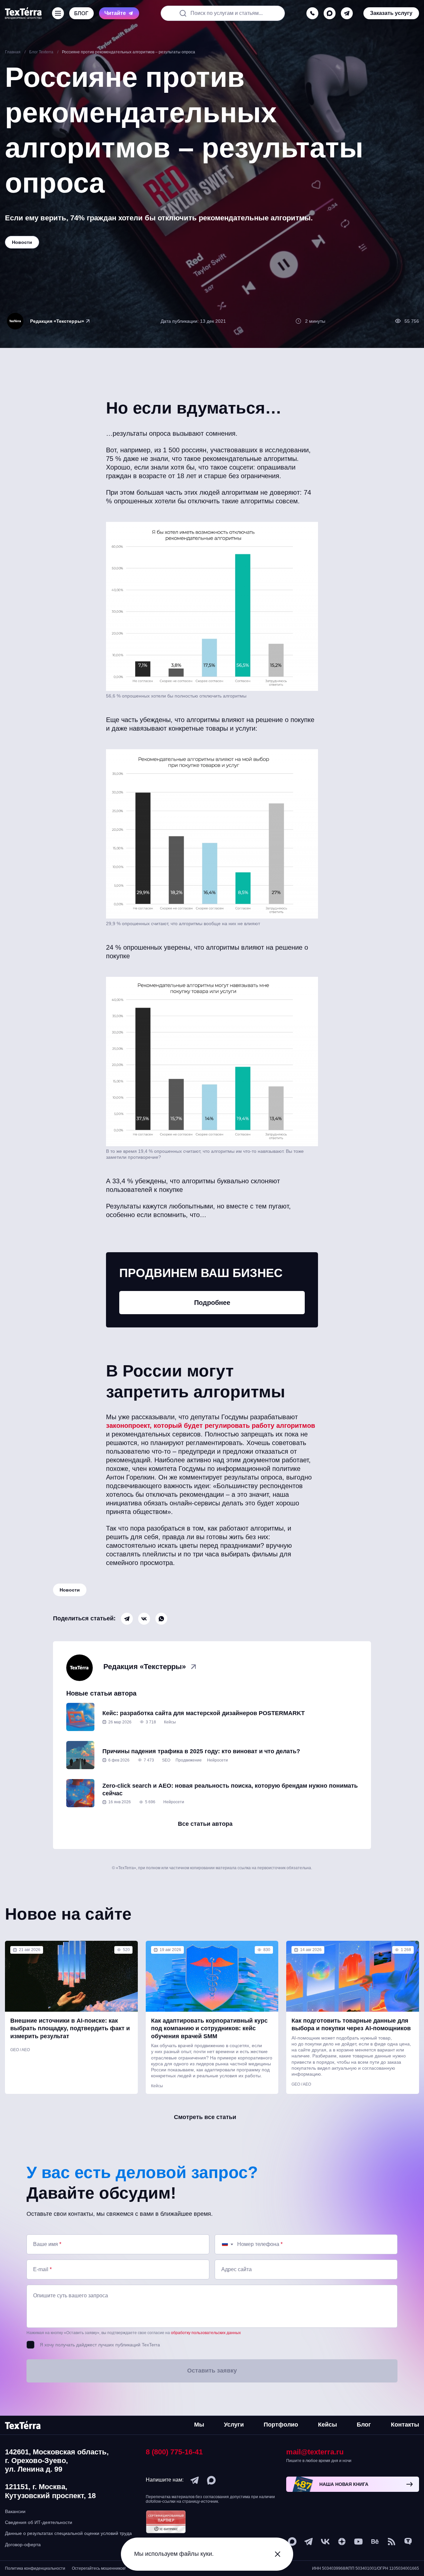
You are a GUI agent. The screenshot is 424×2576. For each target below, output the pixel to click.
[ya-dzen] (342, 2542)
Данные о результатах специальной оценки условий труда (68, 2533)
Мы (199, 2425)
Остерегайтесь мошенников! (99, 2568)
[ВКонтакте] (144, 1619)
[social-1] (392, 2542)
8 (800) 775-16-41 (174, 2452)
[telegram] (347, 13)
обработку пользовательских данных (206, 2333)
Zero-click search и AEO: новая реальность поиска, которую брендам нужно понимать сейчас (230, 1790)
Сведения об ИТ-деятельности (39, 2522)
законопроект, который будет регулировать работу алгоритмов (211, 1426)
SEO (166, 1760)
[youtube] (358, 2542)
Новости (70, 1590)
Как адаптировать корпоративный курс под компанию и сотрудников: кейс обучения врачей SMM (209, 2028)
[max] (330, 13)
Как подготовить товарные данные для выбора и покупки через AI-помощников (351, 2024)
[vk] (325, 2542)
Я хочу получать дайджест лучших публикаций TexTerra (100, 2345)
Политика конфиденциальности (35, 2568)
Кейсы (170, 1722)
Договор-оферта (23, 2545)
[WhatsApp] (161, 1619)
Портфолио (281, 2425)
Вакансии (15, 2511)
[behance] (375, 2542)
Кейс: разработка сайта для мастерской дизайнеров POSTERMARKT (204, 1713)
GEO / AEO (20, 2050)
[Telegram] (127, 1619)
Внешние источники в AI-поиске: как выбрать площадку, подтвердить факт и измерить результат (70, 2028)
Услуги (234, 2425)
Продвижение (189, 1760)
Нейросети (217, 1760)
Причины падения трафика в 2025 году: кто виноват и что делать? (201, 1751)
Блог (364, 2425)
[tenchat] (408, 2542)
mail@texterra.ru (315, 2452)
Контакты (405, 2425)
